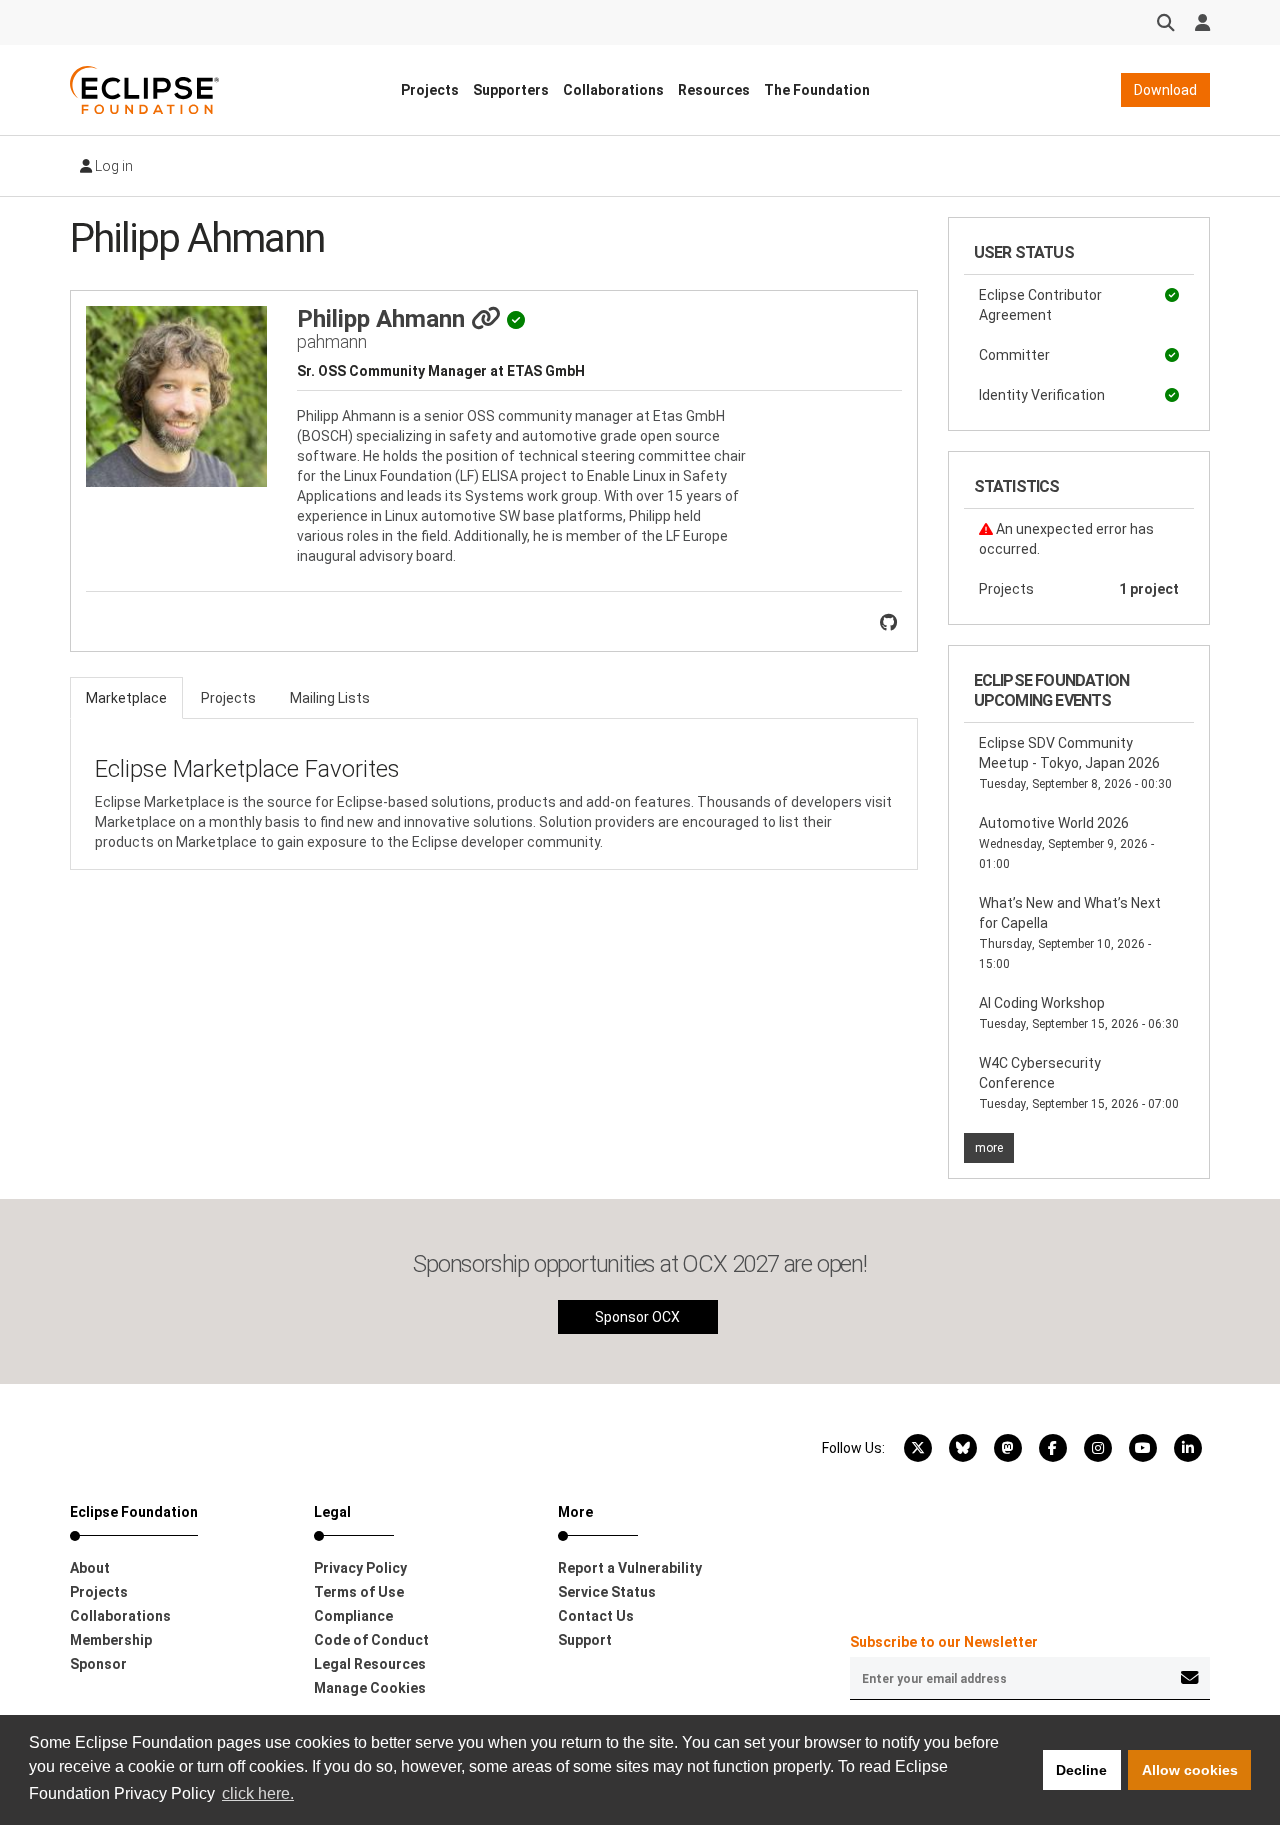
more (989, 1148)
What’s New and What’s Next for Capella (1070, 933)
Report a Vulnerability (630, 1568)
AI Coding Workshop (1079, 1013)
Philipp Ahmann (384, 319)
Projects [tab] (228, 698)
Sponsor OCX (637, 1317)
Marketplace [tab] (126, 698)
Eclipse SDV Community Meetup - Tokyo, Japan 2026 (1075, 763)
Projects (430, 90)
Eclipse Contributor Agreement (1040, 305)
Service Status (607, 1592)
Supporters (511, 90)
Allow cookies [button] (1190, 1770)
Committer (1014, 355)
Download (1165, 90)
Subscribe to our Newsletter (944, 1642)
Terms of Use (359, 1592)
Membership (111, 1640)
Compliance (353, 1616)
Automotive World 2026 (1066, 843)
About (90, 1568)
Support (585, 1640)
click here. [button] (258, 1793)
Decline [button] (1081, 1770)
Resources (714, 90)
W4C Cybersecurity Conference (1079, 1083)
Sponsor (98, 1664)
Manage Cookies (370, 1688)
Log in (112, 166)
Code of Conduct (371, 1640)
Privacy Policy (360, 1568)
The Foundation (817, 90)
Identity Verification (1042, 395)
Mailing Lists (330, 698)
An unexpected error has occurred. (1066, 539)
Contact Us (596, 1616)
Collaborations (613, 90)
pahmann (332, 341)
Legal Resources (370, 1664)
